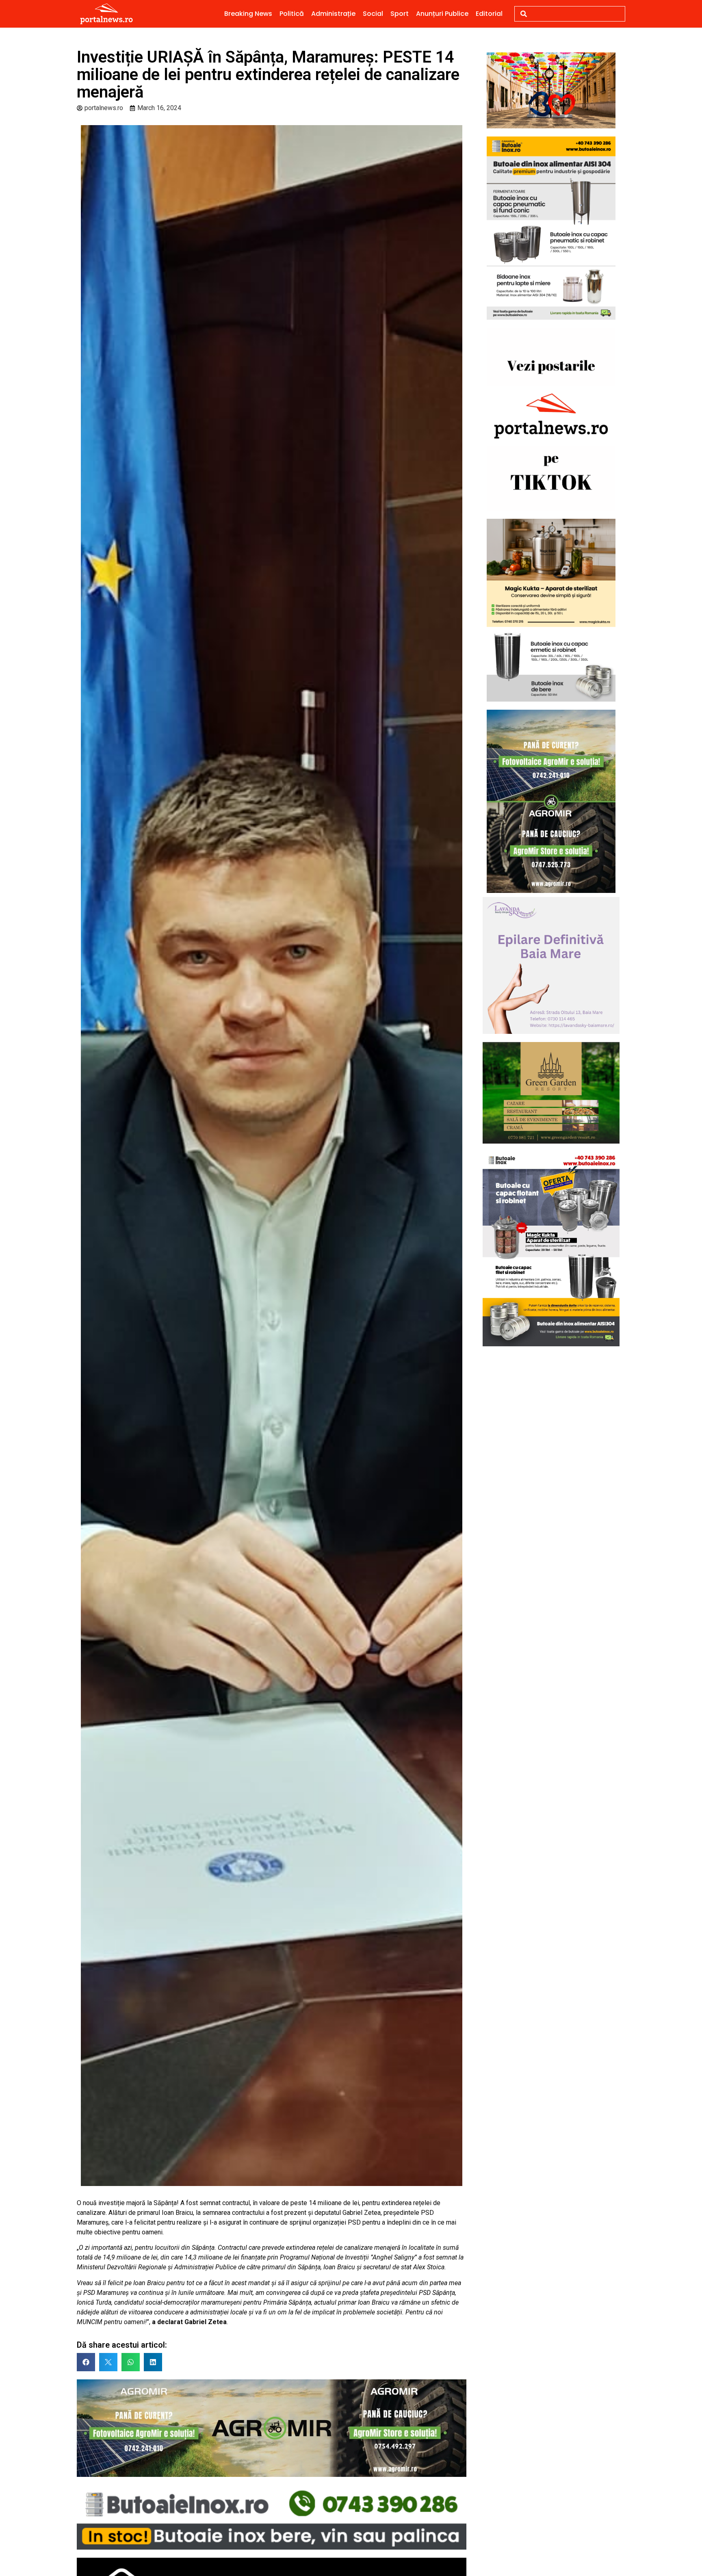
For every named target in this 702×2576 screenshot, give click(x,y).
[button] (86, 2362)
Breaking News (248, 14)
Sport (400, 14)
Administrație (333, 14)
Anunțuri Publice (442, 14)
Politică (292, 14)
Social (373, 14)
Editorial (489, 14)
